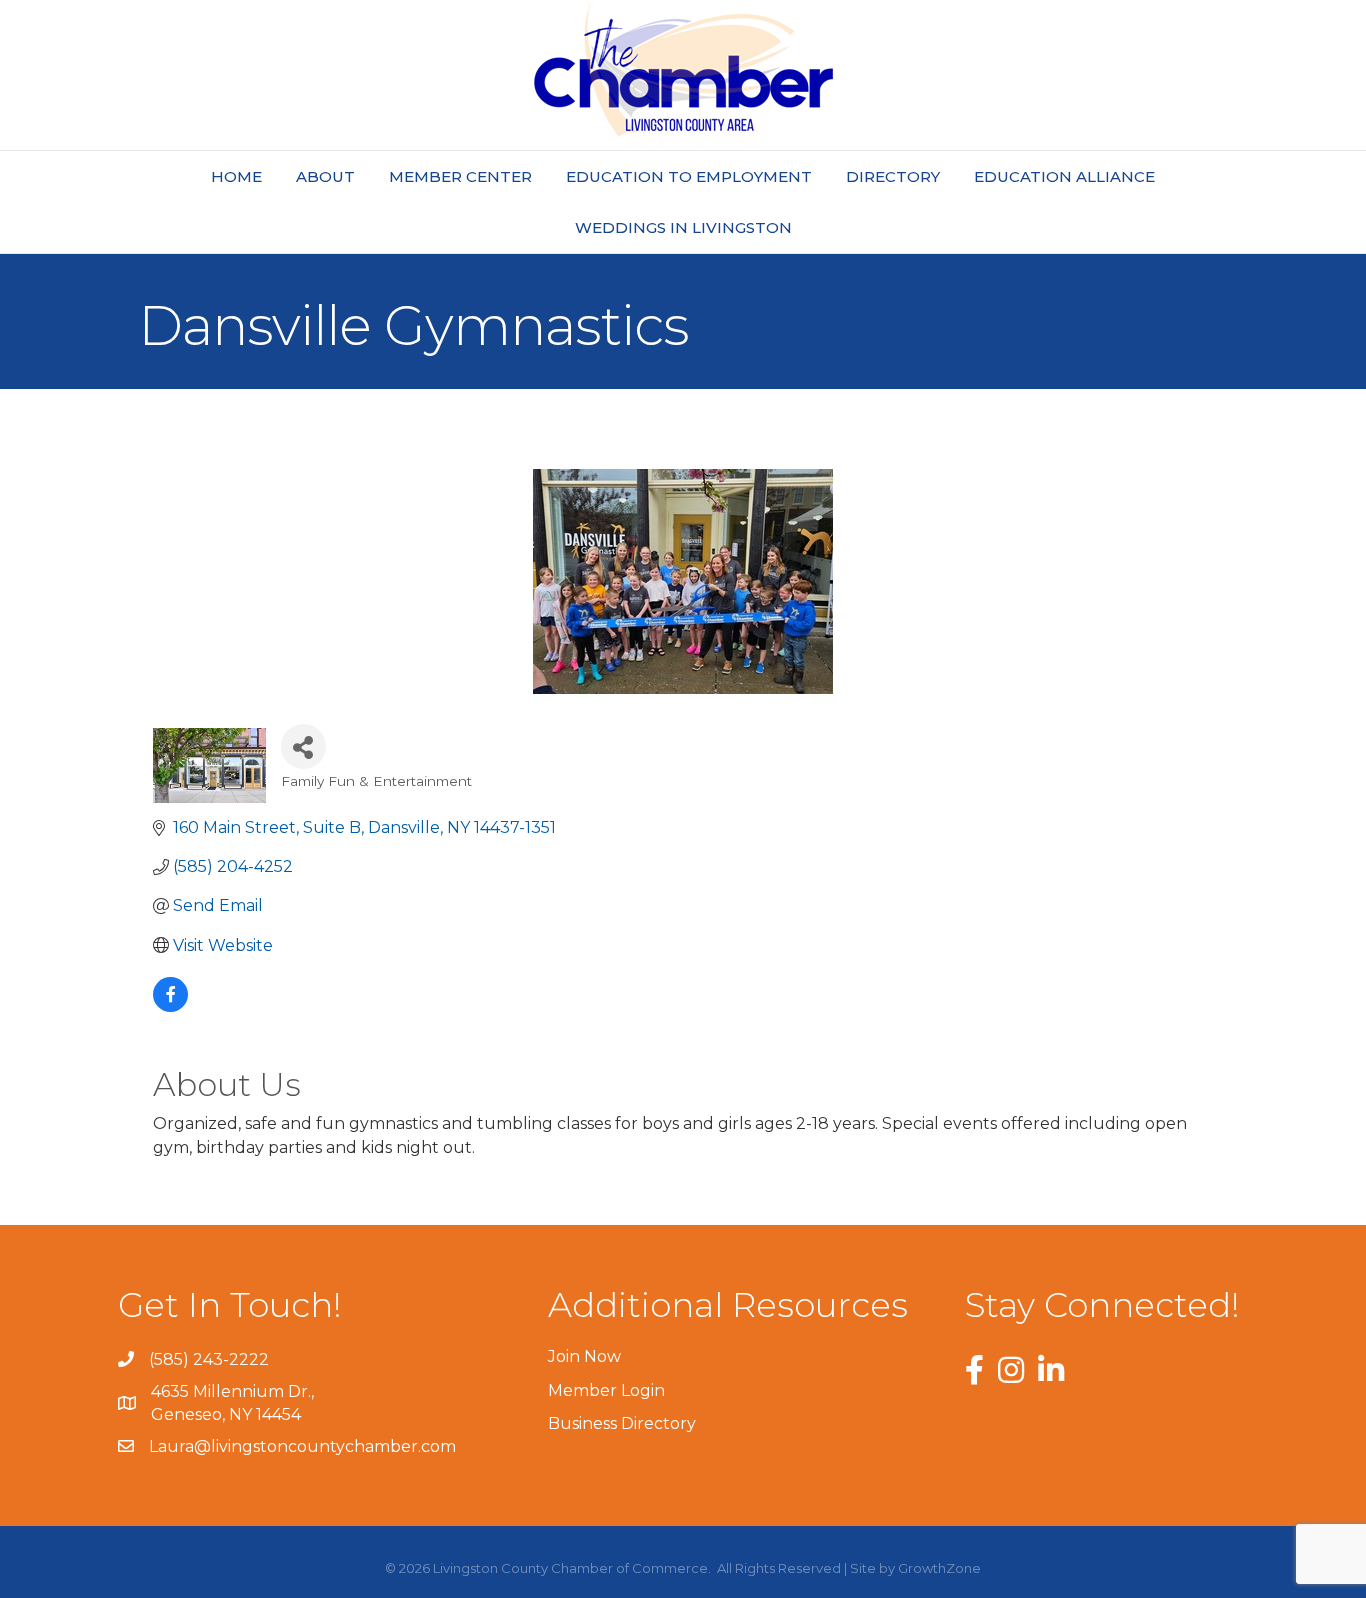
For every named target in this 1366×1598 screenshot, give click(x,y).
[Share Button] (303, 746)
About (325, 176)
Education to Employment (689, 176)
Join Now (584, 1356)
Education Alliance (1064, 176)
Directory (893, 176)
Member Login (606, 1390)
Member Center (460, 176)
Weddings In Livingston (683, 227)
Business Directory (622, 1423)
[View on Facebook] (170, 1006)
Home (236, 176)
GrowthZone (939, 1568)
